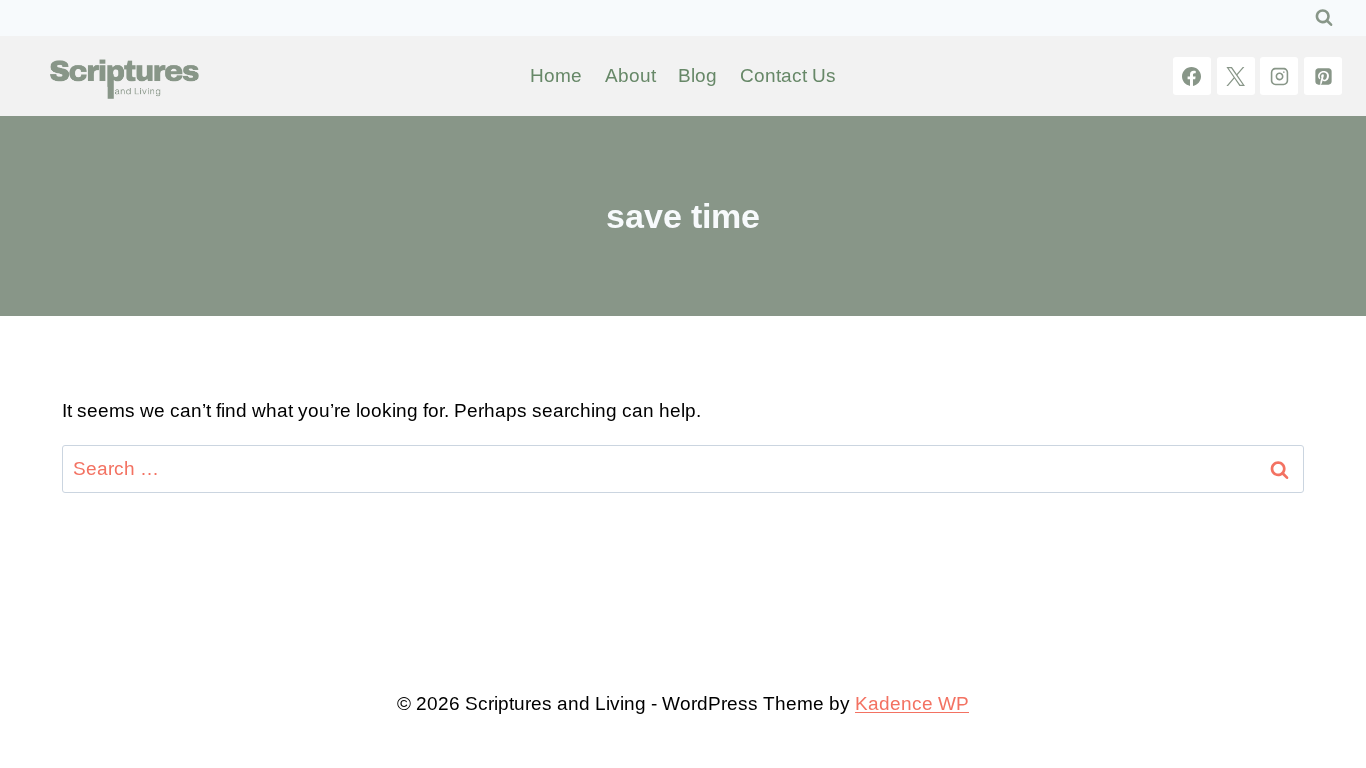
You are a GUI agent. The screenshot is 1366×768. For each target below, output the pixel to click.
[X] (1236, 76)
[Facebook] (1192, 76)
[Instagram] (1279, 76)
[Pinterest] (1323, 76)
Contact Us (788, 75)
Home (556, 75)
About (630, 75)
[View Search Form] (1324, 18)
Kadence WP (912, 703)
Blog (697, 75)
